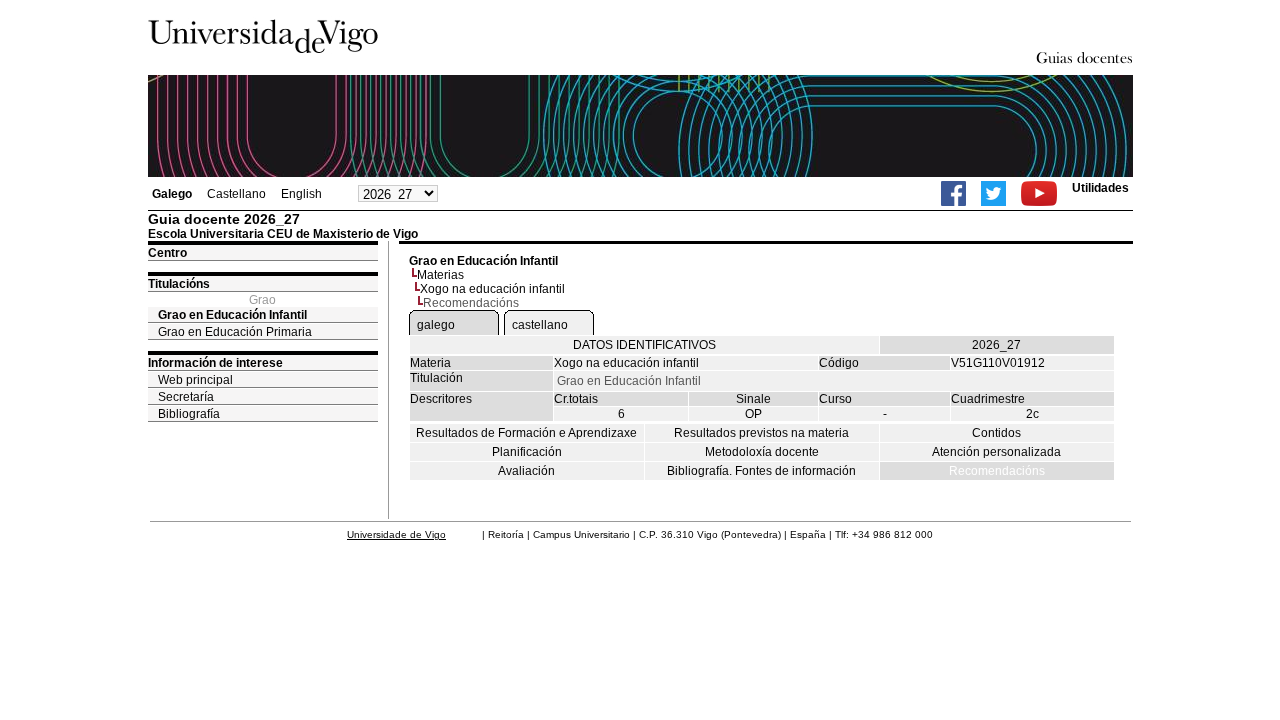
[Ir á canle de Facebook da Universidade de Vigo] (953, 193)
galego (436, 325)
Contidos (996, 433)
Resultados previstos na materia (761, 433)
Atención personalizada (996, 452)
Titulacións (179, 284)
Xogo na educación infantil (492, 289)
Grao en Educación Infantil (232, 315)
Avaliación (526, 471)
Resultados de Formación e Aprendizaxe (526, 433)
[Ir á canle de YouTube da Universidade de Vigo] (1039, 193)
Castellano (236, 194)
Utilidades (1100, 188)
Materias (440, 275)
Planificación (527, 452)
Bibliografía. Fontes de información (761, 471)
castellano (540, 325)
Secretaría (186, 397)
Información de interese (215, 363)
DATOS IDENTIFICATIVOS (644, 345)
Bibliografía (189, 414)
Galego (172, 194)
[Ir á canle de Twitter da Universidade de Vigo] (993, 193)
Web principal (195, 380)
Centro (167, 253)
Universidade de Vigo (396, 534)
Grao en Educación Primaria (235, 332)
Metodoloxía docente (762, 452)
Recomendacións (997, 471)
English (301, 194)
